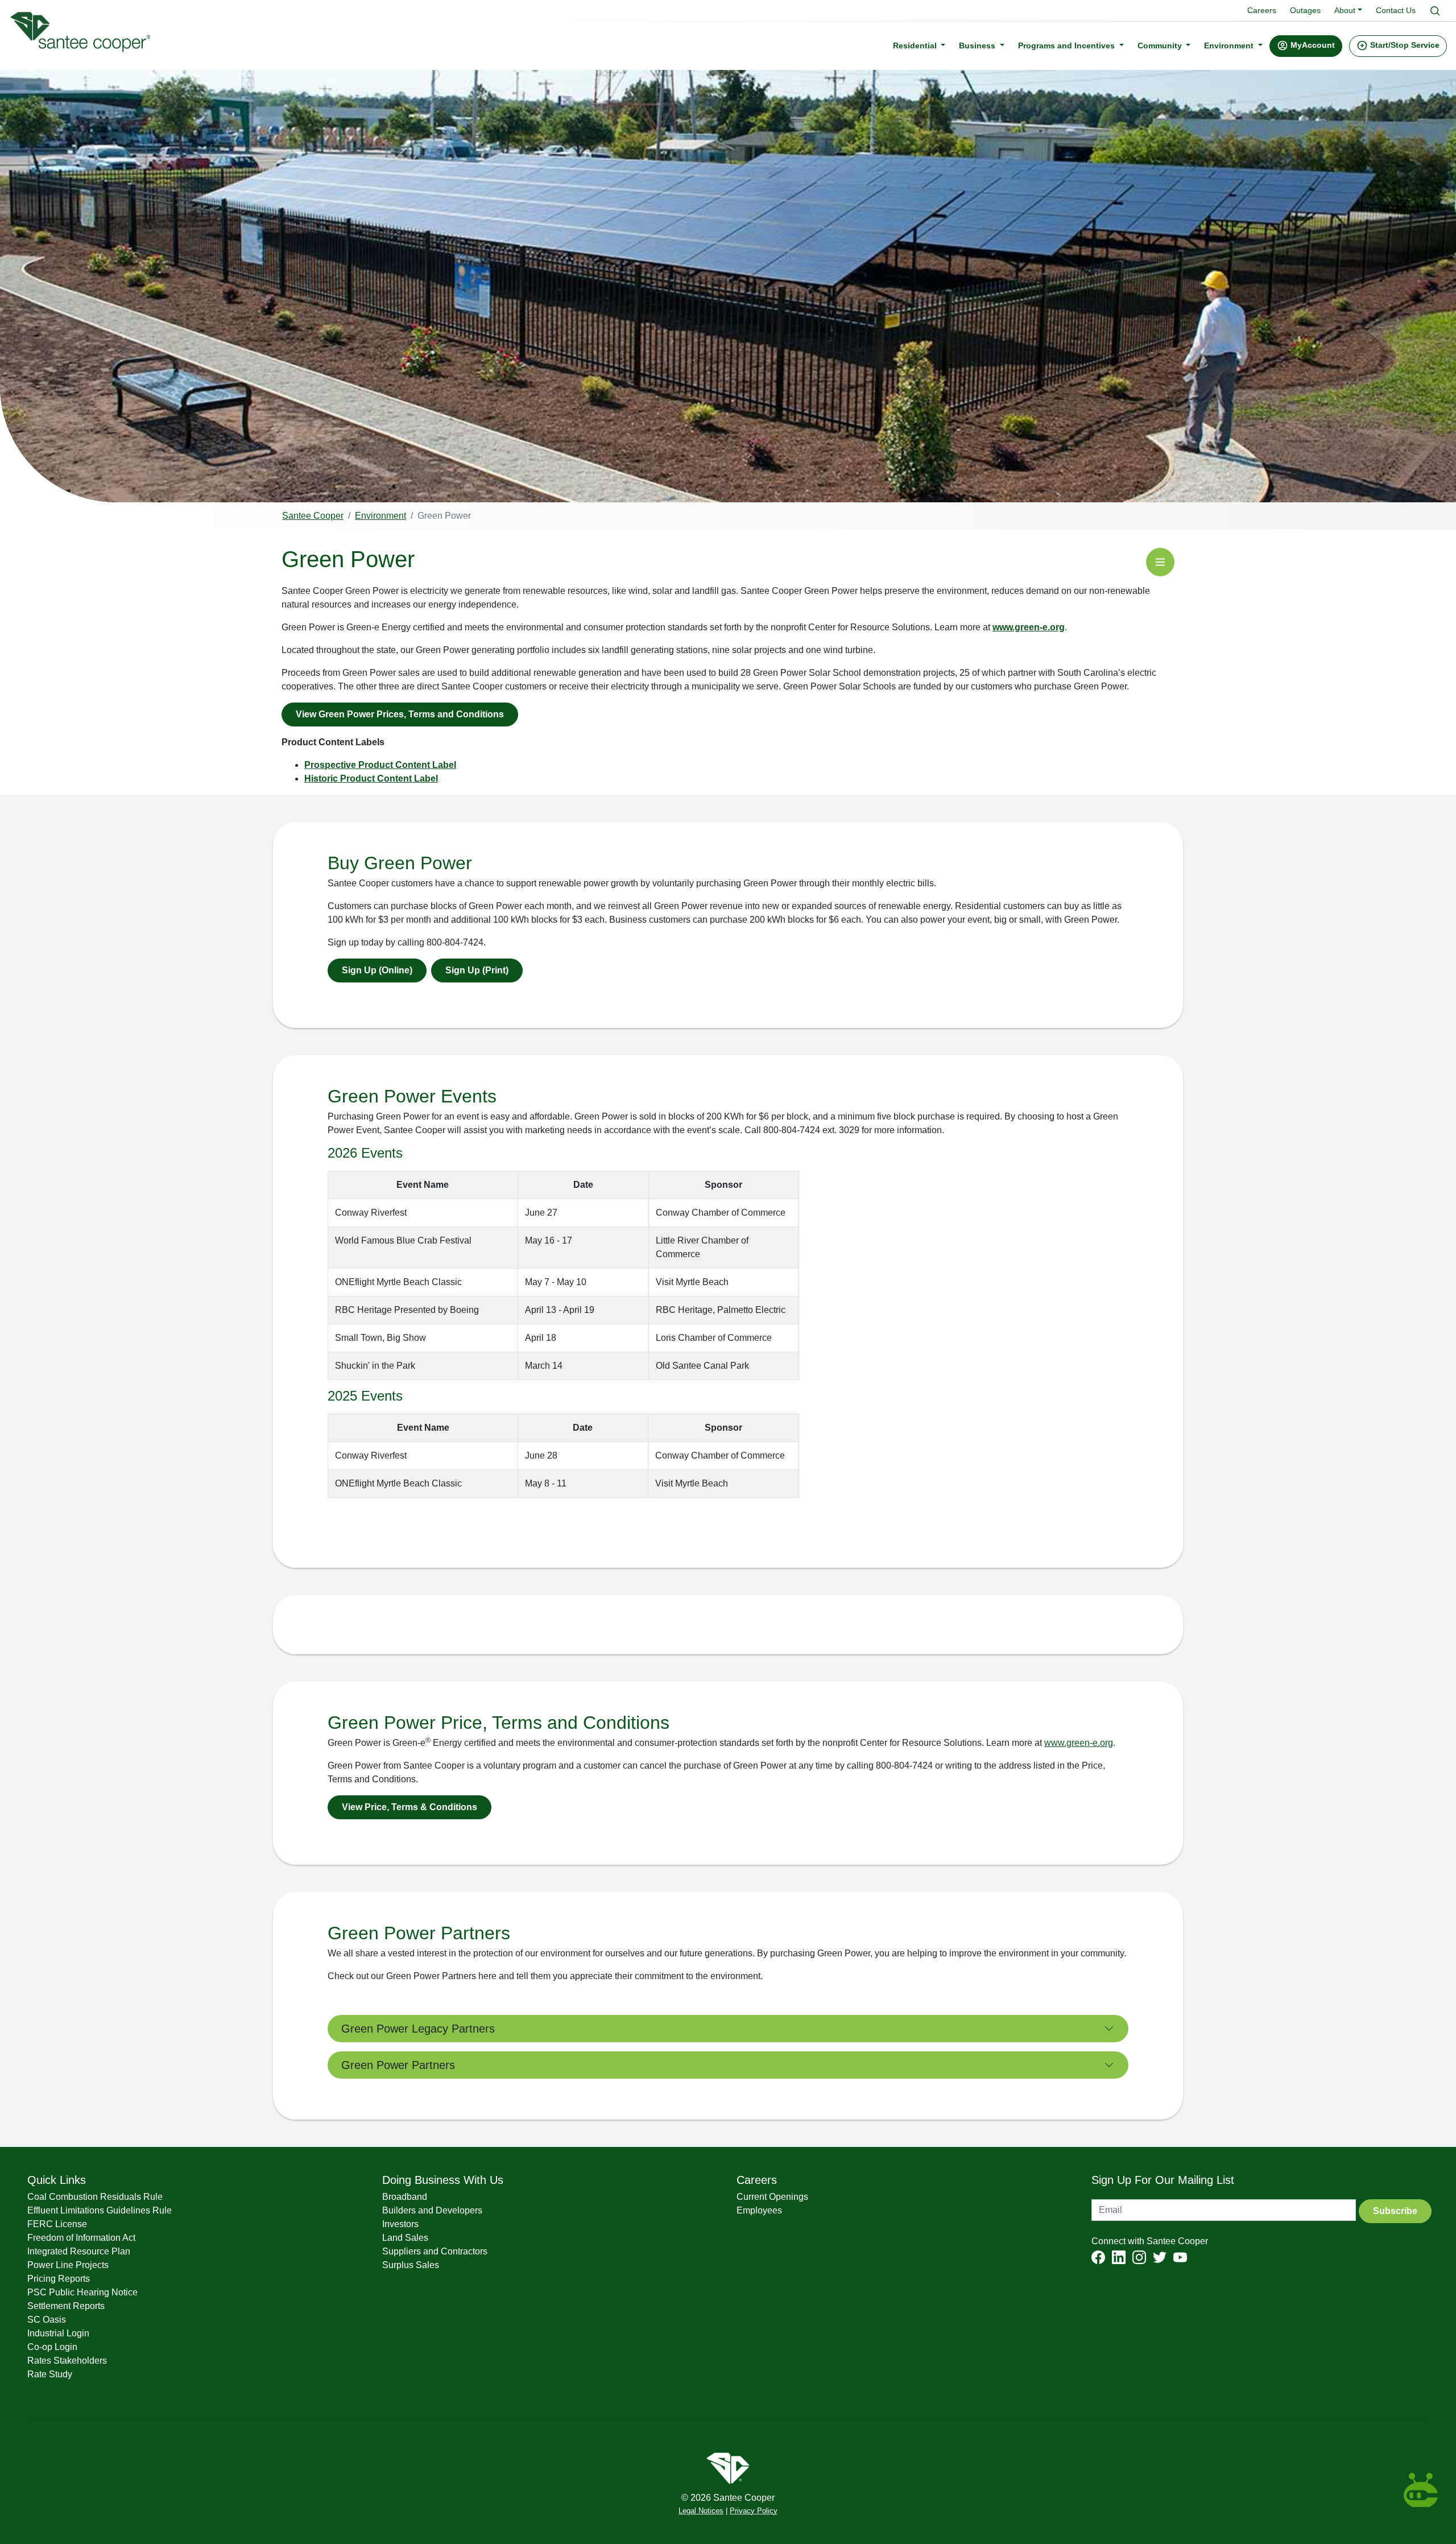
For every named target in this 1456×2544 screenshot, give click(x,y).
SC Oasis (47, 2320)
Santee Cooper (313, 516)
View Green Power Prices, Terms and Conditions (400, 714)
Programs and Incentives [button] (1068, 45)
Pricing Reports (59, 2279)
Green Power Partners (398, 2065)
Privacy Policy (754, 2511)
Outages (1305, 10)
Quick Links (57, 2180)
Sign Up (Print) (477, 970)
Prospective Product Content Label (380, 765)
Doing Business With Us (443, 2180)
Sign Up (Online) (377, 970)
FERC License (57, 2224)
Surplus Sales (411, 2265)
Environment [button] (1230, 45)
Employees (759, 2210)
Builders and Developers (432, 2210)
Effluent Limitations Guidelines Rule (100, 2210)
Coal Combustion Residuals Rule (95, 2197)
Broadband (405, 2197)
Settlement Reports (66, 2306)
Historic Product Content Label (371, 779)
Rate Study (50, 2374)
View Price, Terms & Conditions (409, 1807)
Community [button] (1161, 45)
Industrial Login (58, 2333)
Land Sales (405, 2238)
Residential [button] (916, 45)
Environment (380, 516)
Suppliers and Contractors (435, 2251)
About (1345, 10)
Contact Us (1396, 10)
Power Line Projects (68, 2265)
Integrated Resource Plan (79, 2251)
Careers (1262, 10)
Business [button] (978, 45)
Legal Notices (701, 2511)
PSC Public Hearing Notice (82, 2292)
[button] (1306, 46)
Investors (400, 2224)
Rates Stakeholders (67, 2361)
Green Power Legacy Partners (418, 2029)
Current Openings (772, 2197)
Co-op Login (52, 2347)
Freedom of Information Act (81, 2238)
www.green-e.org (1029, 627)
